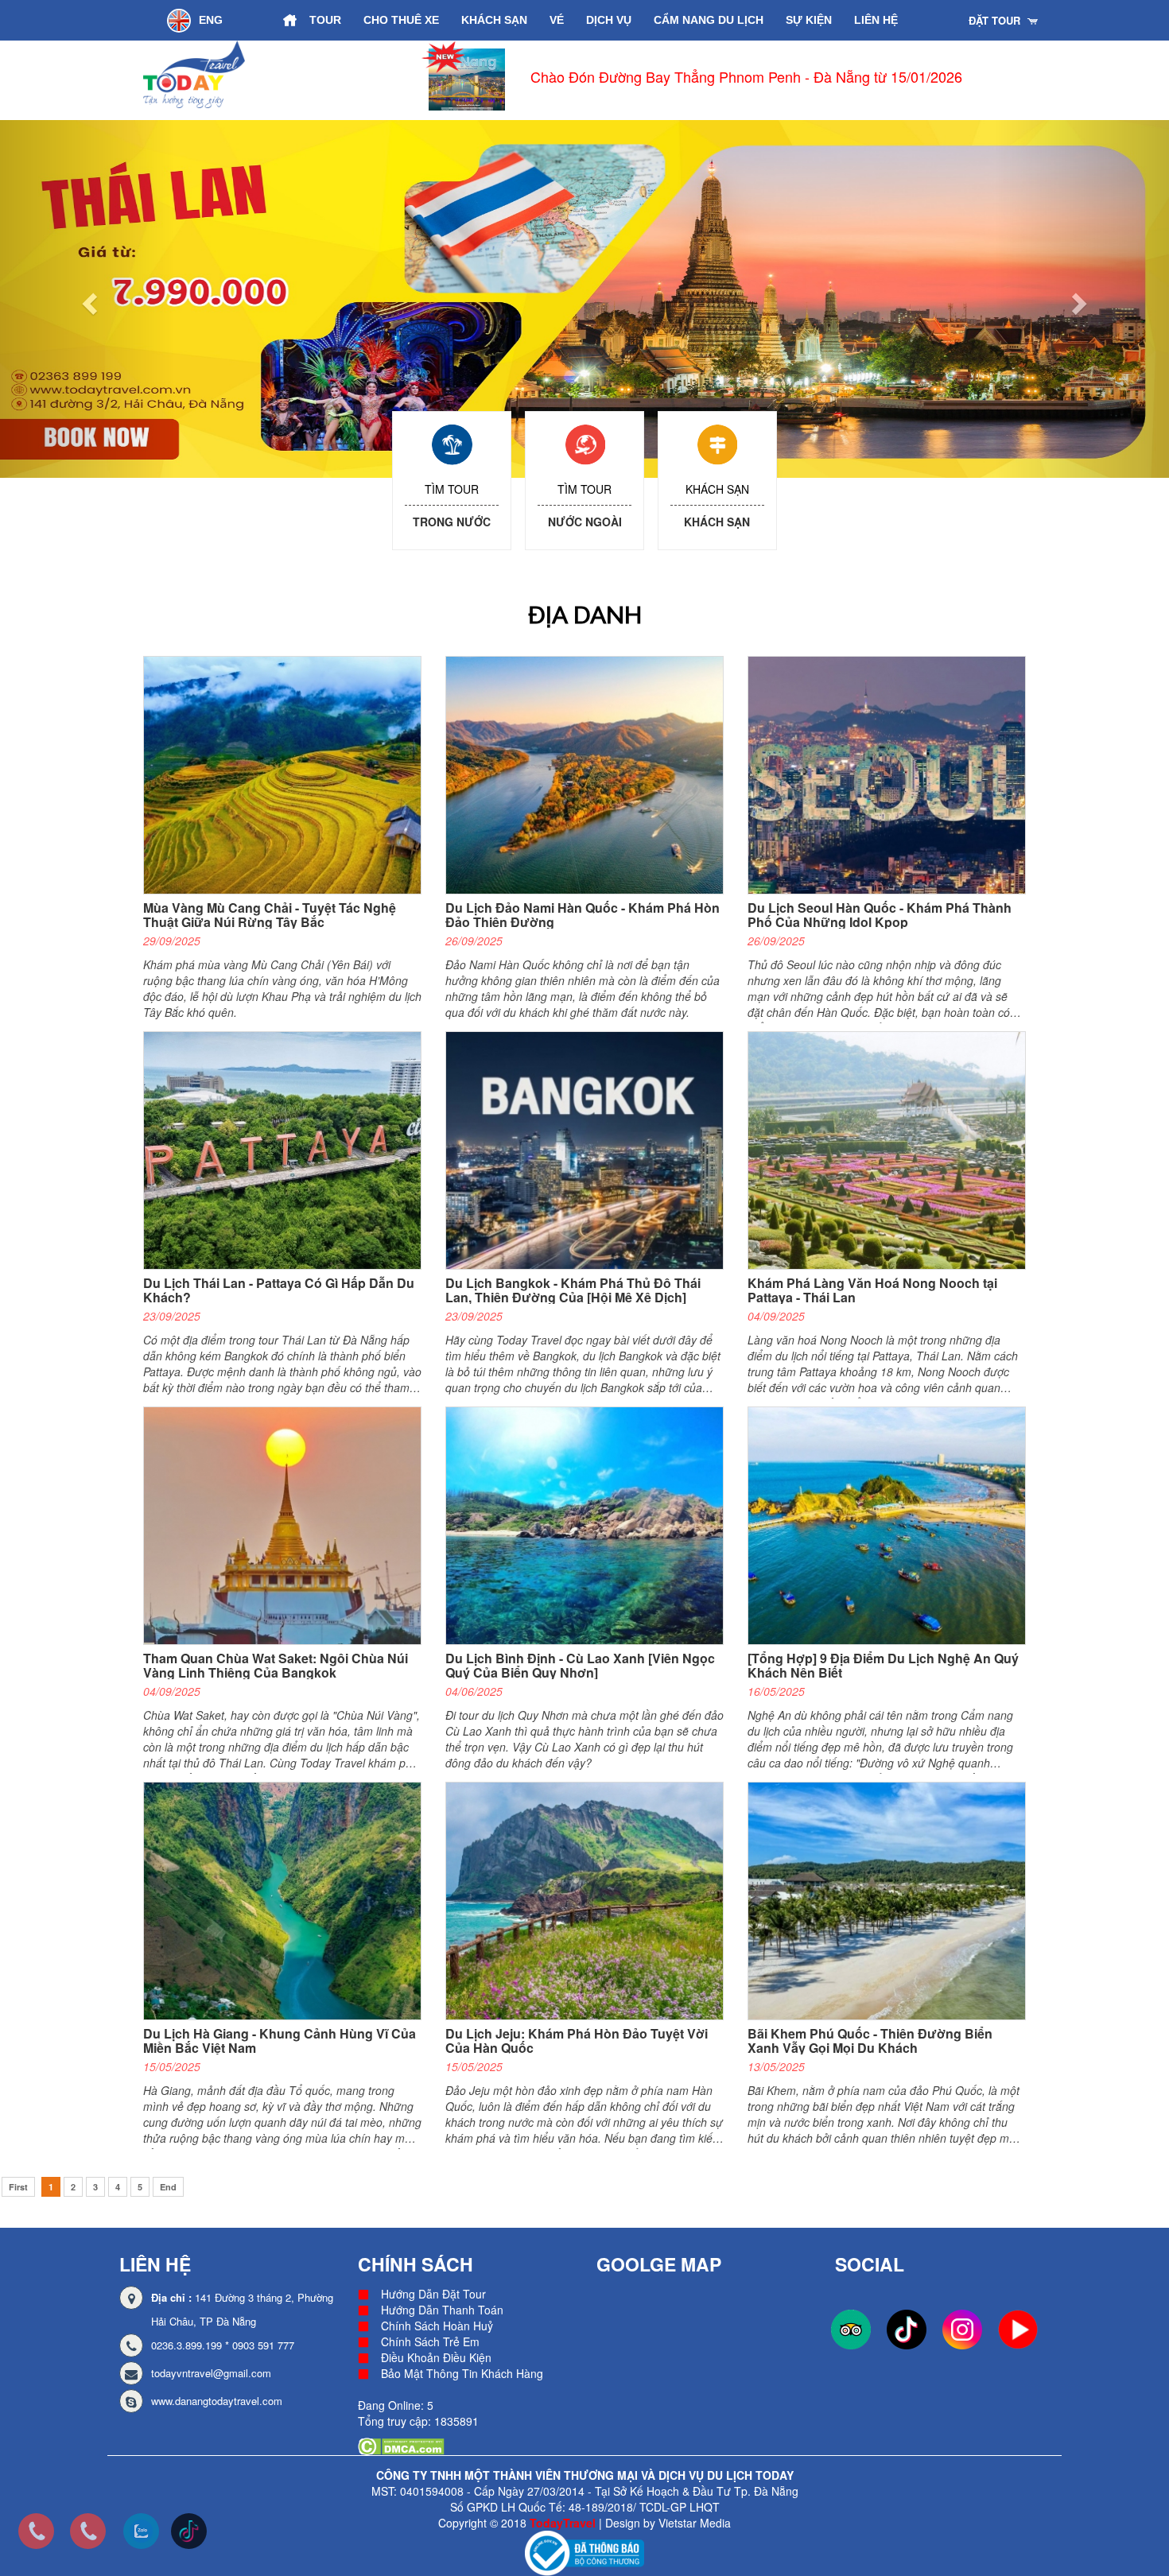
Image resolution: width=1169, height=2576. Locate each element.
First (18, 2187)
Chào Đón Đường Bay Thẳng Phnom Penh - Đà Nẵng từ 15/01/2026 (649, 76)
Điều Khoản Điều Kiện (436, 2357)
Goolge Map (659, 2264)
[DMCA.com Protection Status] (401, 2445)
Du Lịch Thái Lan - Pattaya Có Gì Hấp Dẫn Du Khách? (279, 1290)
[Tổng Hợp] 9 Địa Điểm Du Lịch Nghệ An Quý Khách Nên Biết (883, 1665)
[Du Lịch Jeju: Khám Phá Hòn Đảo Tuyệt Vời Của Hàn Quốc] (590, 1900)
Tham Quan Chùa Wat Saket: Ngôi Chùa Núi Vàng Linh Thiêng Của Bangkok (276, 1665)
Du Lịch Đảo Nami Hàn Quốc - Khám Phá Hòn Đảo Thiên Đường (583, 915)
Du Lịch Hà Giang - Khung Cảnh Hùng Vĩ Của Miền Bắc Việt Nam (280, 2041)
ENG (211, 20)
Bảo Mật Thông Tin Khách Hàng (462, 2373)
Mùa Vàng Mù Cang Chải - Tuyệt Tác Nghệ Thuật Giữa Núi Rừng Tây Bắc (270, 915)
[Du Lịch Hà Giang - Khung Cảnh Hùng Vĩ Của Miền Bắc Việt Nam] (288, 1900)
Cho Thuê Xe (401, 20)
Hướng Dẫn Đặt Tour (433, 2294)
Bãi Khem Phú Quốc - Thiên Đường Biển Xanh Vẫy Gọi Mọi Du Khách (870, 2041)
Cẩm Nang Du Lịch (709, 20)
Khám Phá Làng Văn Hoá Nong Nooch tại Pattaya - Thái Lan (872, 1290)
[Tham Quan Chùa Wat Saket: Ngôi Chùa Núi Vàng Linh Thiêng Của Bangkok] (288, 1525)
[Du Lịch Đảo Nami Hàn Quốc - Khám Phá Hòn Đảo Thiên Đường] (590, 774)
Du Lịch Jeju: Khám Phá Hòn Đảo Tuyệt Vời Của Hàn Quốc (577, 2041)
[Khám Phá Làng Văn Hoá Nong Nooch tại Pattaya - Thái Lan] (893, 1150)
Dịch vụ (609, 20)
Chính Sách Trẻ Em (430, 2341)
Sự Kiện (809, 20)
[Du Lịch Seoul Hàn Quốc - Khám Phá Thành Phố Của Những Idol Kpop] (893, 774)
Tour (325, 20)
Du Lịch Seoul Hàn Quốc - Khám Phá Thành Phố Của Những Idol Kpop (880, 915)
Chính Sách (416, 2264)
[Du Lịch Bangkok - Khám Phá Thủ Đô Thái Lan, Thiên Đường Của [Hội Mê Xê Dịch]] (590, 1150)
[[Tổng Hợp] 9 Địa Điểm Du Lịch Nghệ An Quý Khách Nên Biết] (893, 1525)
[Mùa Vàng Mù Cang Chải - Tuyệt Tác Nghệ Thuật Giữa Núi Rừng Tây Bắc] (288, 774)
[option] (623, 80)
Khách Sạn (494, 20)
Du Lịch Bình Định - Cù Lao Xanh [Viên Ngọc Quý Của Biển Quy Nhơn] (580, 1665)
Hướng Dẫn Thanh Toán (442, 2310)
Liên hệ (876, 20)
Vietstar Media (695, 2523)
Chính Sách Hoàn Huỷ (437, 2326)
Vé (557, 20)
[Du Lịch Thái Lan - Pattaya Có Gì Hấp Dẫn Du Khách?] (288, 1150)
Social (870, 2264)
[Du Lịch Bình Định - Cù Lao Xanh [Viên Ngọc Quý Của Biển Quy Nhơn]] (590, 1525)
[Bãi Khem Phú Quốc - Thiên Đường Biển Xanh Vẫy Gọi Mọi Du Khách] (893, 1900)
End (168, 2187)
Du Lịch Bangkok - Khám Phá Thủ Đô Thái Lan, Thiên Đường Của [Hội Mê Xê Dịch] (573, 1290)
